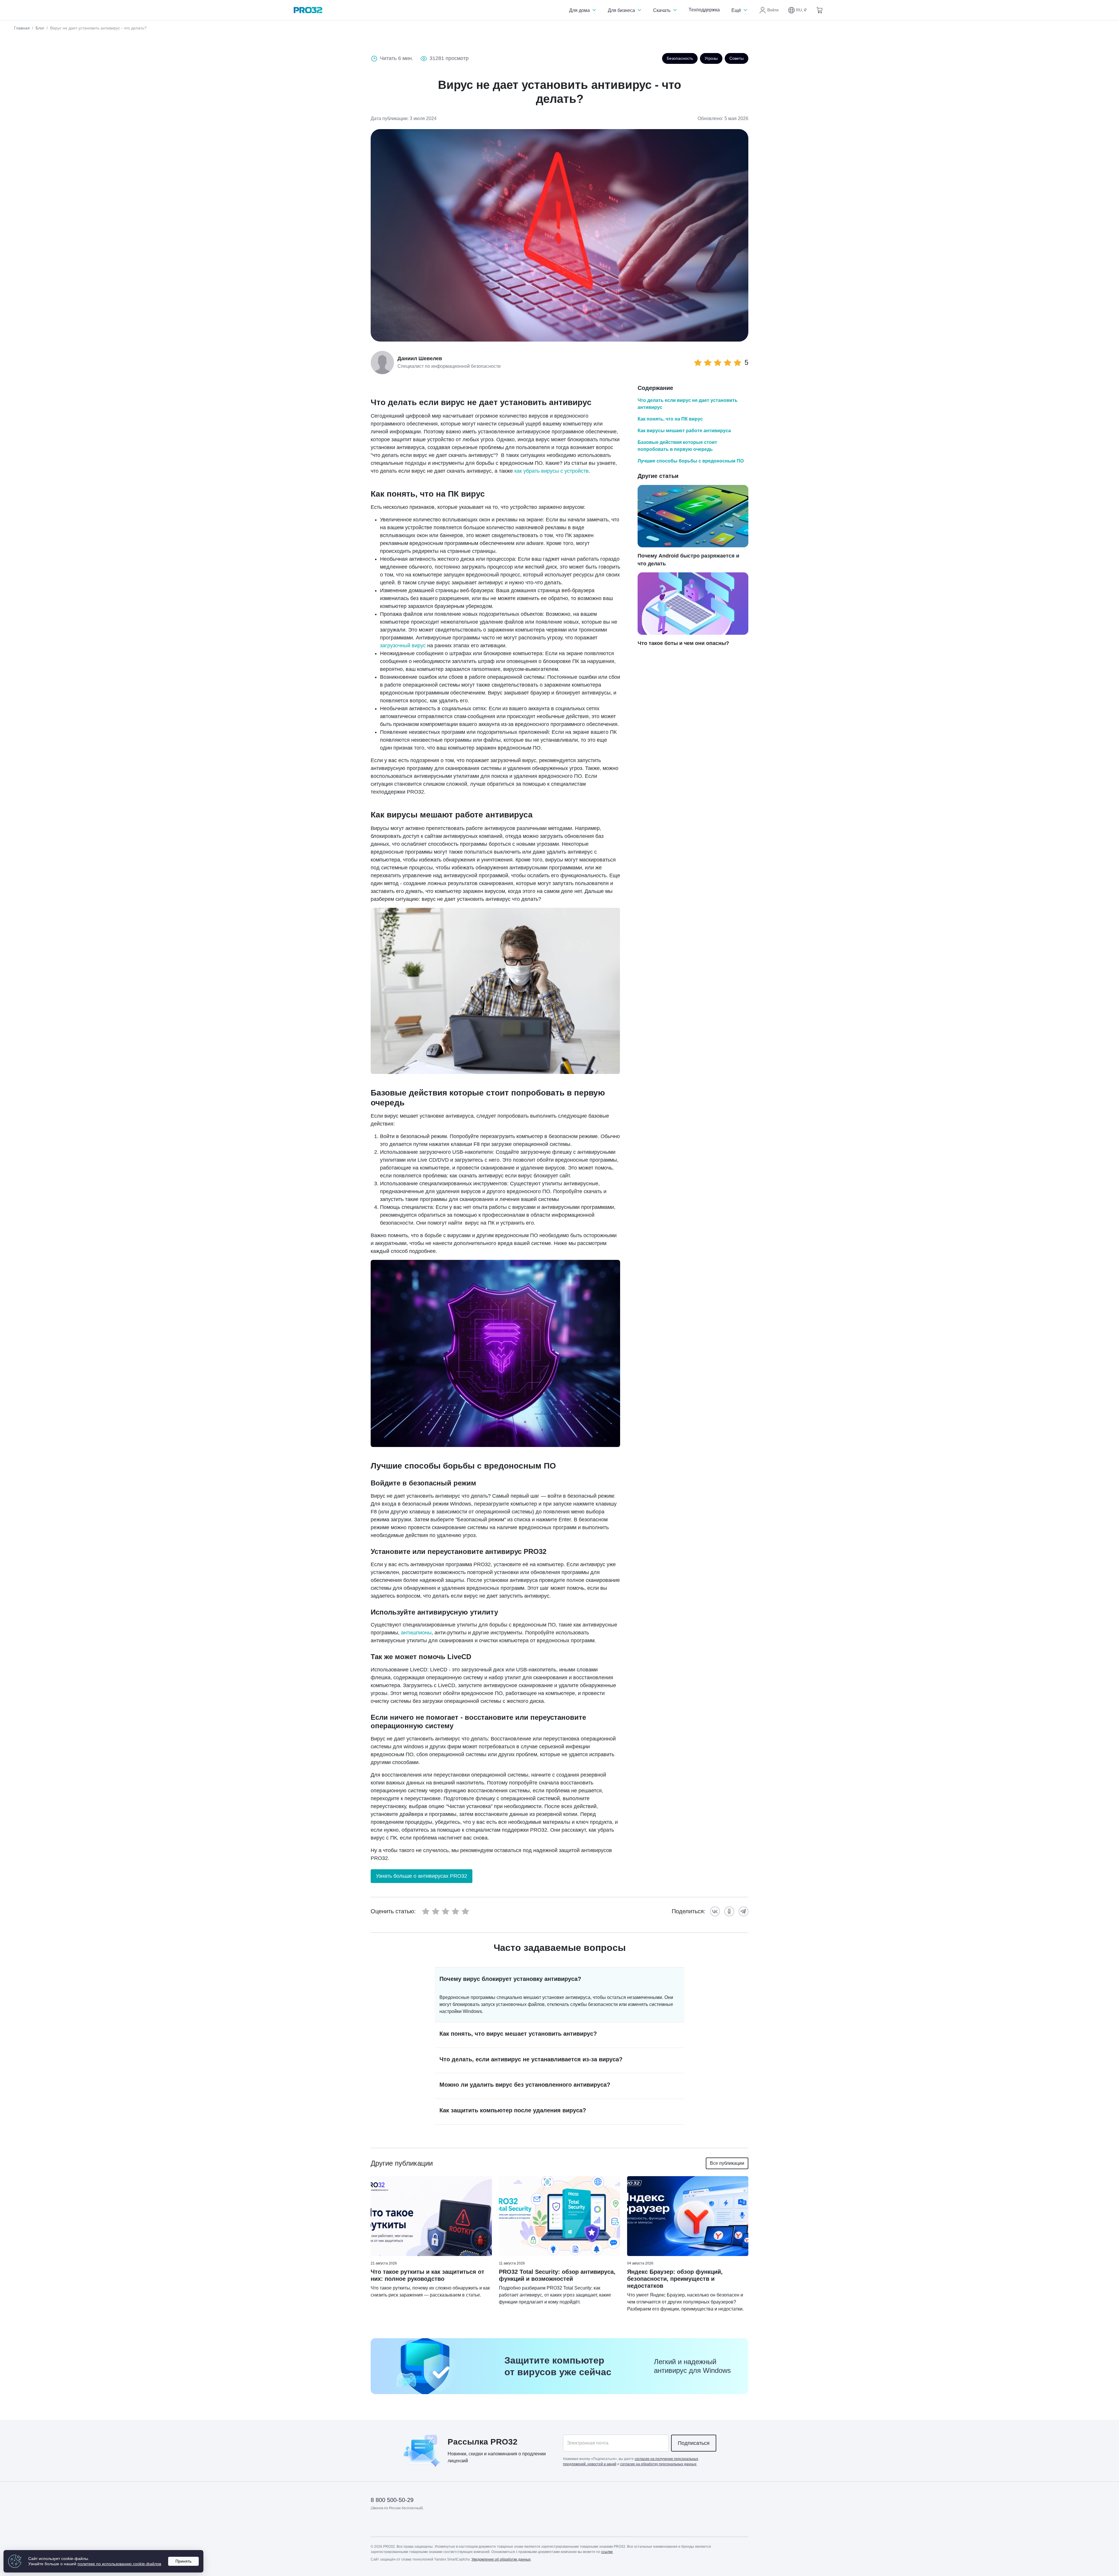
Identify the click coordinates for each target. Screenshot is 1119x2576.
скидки (476, 2454)
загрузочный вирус (403, 646)
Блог (40, 28)
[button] (797, 10)
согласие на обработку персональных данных (658, 2464)
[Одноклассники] (729, 1911)
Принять (183, 2561)
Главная (22, 28)
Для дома (580, 10)
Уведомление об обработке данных (501, 2559)
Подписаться (694, 2443)
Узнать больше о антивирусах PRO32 (422, 1876)
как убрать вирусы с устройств (551, 471)
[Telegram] (744, 1911)
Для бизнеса (622, 10)
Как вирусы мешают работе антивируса (684, 431)
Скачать (662, 10)
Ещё (737, 10)
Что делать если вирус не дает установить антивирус (688, 404)
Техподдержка (704, 10)
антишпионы (416, 1633)
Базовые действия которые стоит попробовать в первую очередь (677, 446)
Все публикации (727, 2163)
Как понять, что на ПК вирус (670, 419)
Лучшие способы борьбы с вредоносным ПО (691, 461)
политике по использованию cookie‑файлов (119, 2564)
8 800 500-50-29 (392, 2500)
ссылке (607, 2552)
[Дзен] (375, 2525)
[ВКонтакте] (715, 1911)
